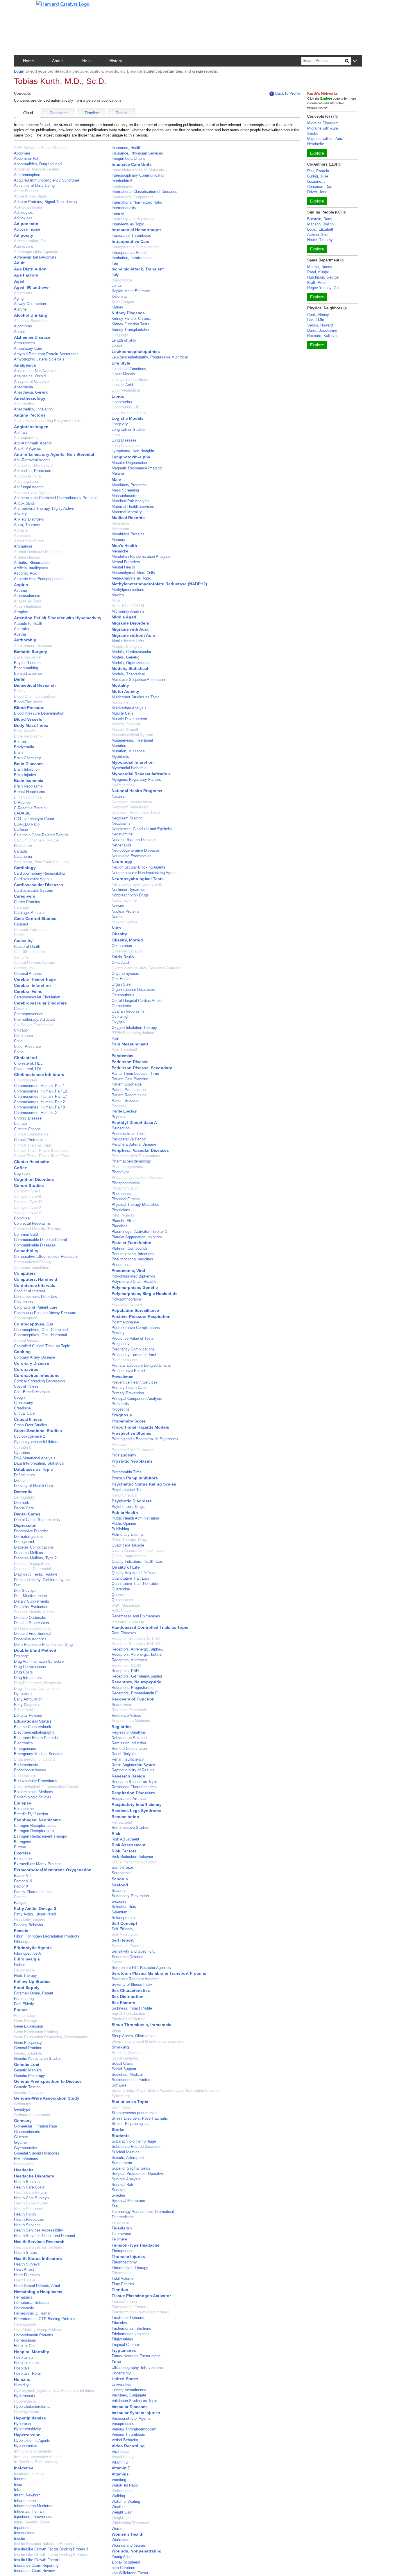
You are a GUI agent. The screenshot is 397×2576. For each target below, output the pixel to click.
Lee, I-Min (316, 320)
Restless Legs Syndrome (136, 1811)
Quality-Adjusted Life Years (135, 1573)
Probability (120, 1404)
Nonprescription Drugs (130, 895)
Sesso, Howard (320, 325)
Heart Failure (25, 2280)
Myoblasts (120, 757)
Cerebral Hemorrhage (35, 979)
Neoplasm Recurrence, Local (136, 813)
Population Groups (127, 1304)
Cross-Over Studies (31, 1425)
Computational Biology (33, 1262)
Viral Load (120, 2452)
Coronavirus (26, 1369)
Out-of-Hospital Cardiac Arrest (137, 1001)
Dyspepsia (23, 1694)
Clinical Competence (31, 1134)
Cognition (22, 1173)
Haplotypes (23, 2164)
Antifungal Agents (29, 487)
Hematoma (23, 2297)
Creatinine (22, 1408)
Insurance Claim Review (34, 2571)
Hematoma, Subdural (32, 2303)
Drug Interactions (28, 1678)
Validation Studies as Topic (134, 2401)
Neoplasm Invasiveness (132, 802)
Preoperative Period (128, 1371)
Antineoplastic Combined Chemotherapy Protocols (56, 498)
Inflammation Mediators (34, 2506)
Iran (115, 263)
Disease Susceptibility (33, 1628)
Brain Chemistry (27, 758)
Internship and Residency (133, 219)
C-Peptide (22, 802)
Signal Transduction (128, 2013)
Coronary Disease (32, 1363)
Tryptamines (124, 2350)
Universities (121, 2384)
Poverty (118, 1333)
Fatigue (20, 1903)
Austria (20, 634)
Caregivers (25, 896)
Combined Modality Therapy (37, 1229)
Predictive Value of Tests (133, 1338)
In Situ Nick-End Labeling (35, 2462)
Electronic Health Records (36, 1738)
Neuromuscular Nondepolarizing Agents (145, 873)
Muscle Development (129, 719)
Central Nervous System (35, 963)
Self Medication (125, 1934)
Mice (116, 600)
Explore (317, 153)
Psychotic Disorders (132, 1501)
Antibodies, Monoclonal (34, 465)
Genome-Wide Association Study (47, 2098)
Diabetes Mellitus (28, 1553)
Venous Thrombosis (128, 2434)
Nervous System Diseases (134, 840)
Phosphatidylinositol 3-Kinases (137, 1177)
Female (21, 1931)
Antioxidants (24, 503)
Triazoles (119, 2323)
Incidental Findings (30, 2474)
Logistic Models (128, 418)
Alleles (20, 332)
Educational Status (33, 1721)
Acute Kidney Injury (31, 196)
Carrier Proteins (27, 902)
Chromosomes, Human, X (36, 1113)
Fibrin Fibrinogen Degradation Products (47, 1936)
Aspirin (21, 585)
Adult (19, 263)
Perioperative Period (129, 1139)
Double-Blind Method (35, 1650)
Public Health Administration (135, 1518)
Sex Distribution (128, 1996)
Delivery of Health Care (33, 1486)
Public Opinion (124, 1523)
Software (119, 2085)
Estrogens (23, 1842)
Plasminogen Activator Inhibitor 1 (139, 1232)
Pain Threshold (124, 1050)
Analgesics (25, 365)
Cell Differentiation (29, 952)
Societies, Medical (127, 2074)
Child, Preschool (28, 1046)
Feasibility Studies (29, 1919)
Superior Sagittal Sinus (131, 2168)
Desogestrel (24, 1542)
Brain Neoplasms (28, 786)
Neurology (122, 862)
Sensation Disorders (129, 1946)
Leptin (117, 346)
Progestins (121, 1409)
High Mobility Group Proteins (38, 2330)
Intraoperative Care (130, 241)
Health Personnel (28, 2209)
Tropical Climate (125, 2345)
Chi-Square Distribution (33, 1025)
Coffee (20, 1168)
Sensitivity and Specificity (134, 1951)
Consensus (23, 1302)
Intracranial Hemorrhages (137, 230)
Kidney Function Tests (130, 324)
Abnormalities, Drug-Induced (38, 164)
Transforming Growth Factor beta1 (140, 2312)
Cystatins (22, 1453)
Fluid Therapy (25, 1975)
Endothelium (24, 1776)
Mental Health (123, 567)
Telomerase (121, 2234)
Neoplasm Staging (127, 818)
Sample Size (122, 1867)
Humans (22, 2379)
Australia (21, 629)
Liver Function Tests (129, 413)
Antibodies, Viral (28, 476)
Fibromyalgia (27, 1959)
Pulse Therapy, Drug (129, 1540)
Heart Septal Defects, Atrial (37, 2286)
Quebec (118, 1595)
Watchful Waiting (126, 2501)
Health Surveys (27, 2264)
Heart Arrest (24, 2269)
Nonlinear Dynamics (128, 890)
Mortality (120, 685)
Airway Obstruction (30, 304)
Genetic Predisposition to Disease (48, 2081)
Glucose (21, 2137)
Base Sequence (27, 657)
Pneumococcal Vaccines (132, 1259)
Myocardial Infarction (133, 762)
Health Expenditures (31, 2203)
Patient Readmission (129, 1095)
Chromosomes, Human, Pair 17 (40, 1096)
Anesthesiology (30, 398)
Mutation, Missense (128, 751)
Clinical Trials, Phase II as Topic (41, 1150)
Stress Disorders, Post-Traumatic (140, 2118)
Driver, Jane (317, 192)
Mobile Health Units (128, 641)
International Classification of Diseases (144, 192)
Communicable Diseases (35, 1245)
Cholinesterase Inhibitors (39, 1074)
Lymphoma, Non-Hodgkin (133, 451)
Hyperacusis (24, 2396)
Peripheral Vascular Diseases (140, 1150)
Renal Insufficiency (128, 1759)
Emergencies (25, 1749)
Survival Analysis (126, 2179)
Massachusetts (125, 496)
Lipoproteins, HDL (127, 407)
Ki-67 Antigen (123, 302)
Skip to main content (24, 7)
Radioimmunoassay (128, 1621)
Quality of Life (126, 1567)
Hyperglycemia (26, 2412)
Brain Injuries (25, 775)
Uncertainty (121, 2373)
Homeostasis (25, 2340)
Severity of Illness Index (132, 1984)
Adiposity (24, 235)
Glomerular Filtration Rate (35, 2126)
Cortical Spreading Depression (39, 1381)
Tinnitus (120, 2290)
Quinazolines (123, 1600)
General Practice (28, 2048)
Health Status (25, 2253)
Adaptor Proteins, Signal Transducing (45, 202)
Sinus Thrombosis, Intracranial (142, 2025)
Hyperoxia (22, 2424)
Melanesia (120, 523)
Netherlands (122, 845)
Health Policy (25, 2214)
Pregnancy (121, 1344)
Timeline (92, 113)
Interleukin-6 (122, 181)
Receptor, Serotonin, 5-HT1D (136, 1644)
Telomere (119, 2239)
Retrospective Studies (130, 1828)
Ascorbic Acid (26, 573)
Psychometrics (124, 1495)
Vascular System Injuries (136, 2413)
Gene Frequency (28, 2043)
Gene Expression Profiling (36, 2032)
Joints (117, 285)
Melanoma (120, 529)
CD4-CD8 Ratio (27, 824)
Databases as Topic (33, 1469)
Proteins (119, 1467)
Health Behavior (27, 2182)
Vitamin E (121, 2468)
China (19, 1052)
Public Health (125, 1513)
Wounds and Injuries (129, 2545)
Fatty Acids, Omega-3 (35, 1908)
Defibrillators (24, 1475)
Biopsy (20, 691)
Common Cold (26, 1234)
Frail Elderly (24, 2004)
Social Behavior (125, 2058)
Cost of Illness (26, 1386)
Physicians (121, 1210)
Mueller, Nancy (320, 267)
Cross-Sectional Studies (38, 1431)
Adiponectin (26, 224)
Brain (18, 752)
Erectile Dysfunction (31, 1814)
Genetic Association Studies (38, 2059)
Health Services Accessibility (39, 2230)
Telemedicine (123, 2217)
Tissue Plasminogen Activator (141, 2296)
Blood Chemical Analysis (35, 696)
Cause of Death (27, 947)
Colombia (22, 1218)
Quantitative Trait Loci (130, 1578)
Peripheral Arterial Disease (134, 1144)
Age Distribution (30, 269)
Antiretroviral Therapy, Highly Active (44, 508)
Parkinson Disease (130, 1062)
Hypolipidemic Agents (32, 2440)
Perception (121, 1128)
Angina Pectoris (30, 415)
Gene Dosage (25, 2021)
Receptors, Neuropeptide (136, 1682)
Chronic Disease (28, 1118)
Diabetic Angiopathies (32, 1564)
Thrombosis (121, 2273)
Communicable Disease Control (40, 1240)
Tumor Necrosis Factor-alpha (136, 2356)
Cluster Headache (32, 1162)
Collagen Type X (28, 1207)
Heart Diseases (27, 2275)
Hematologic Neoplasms (38, 2292)
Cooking (22, 1352)
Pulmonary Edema (127, 1534)
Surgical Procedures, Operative (138, 2174)
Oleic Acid (120, 963)
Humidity (21, 2385)
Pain (115, 1038)
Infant (19, 2490)
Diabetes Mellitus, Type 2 (35, 1558)
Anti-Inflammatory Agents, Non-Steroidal (54, 454)
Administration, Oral (31, 241)
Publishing (120, 1529)
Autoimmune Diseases (33, 646)
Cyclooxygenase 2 (29, 1436)
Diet (17, 1585)
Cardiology (25, 868)
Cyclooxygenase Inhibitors (36, 1442)
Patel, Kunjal (318, 272)
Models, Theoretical (128, 674)
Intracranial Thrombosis (131, 235)
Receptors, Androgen (129, 1660)
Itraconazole (122, 280)
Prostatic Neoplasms (132, 1461)
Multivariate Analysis (129, 708)
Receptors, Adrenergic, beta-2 (137, 1654)
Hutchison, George (323, 277)
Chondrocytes (26, 1080)
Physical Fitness (126, 1199)
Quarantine (121, 1589)
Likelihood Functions (129, 369)
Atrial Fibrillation (27, 606)
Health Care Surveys (31, 2198)
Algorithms (23, 326)
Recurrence (121, 1705)
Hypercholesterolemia (32, 2407)
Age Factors (26, 275)
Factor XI (22, 1886)
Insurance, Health (126, 148)
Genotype (22, 2109)
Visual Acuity (123, 2457)
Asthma (20, 590)
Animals (21, 432)
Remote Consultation (129, 1749)
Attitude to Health (29, 624)
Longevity (120, 424)
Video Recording (128, 2446)
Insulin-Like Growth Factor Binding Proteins (50, 2555)
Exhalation (23, 1859)
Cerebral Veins (28, 991)
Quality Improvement (129, 1556)
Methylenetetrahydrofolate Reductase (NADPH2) (159, 584)
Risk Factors (124, 1851)
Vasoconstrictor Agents (131, 2418)
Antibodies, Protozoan (33, 471)
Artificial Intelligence (31, 568)
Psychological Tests (129, 1490)
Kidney (117, 307)
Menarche (120, 551)
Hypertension (27, 2435)
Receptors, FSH (125, 1671)
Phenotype (121, 1172)
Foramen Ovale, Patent (34, 1993)
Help (86, 61)
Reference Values (126, 1715)
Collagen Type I (27, 1191)
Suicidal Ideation (126, 2152)
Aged (19, 281)
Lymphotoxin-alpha (131, 457)
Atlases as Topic (28, 601)
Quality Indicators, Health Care (137, 1561)
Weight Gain (122, 2512)
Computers (25, 1273)
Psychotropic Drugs (128, 1507)
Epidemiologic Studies (33, 1797)
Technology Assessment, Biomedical (143, 2212)
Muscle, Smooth (125, 730)
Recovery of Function (133, 1699)
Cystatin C (23, 1447)
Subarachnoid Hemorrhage (134, 2141)
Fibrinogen (23, 1942)
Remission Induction (129, 1743)
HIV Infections (26, 2159)
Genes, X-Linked (28, 2053)
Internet (118, 213)
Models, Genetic (125, 657)
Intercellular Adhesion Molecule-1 (139, 170)
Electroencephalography (34, 1732)
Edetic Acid (24, 1710)
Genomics (23, 2104)
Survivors (120, 2190)
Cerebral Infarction (32, 985)
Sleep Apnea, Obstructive (133, 2036)
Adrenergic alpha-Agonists (36, 252)
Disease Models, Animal (34, 1612)
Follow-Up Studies (32, 1981)
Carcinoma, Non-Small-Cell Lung (41, 862)
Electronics (23, 1743)
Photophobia (122, 1194)
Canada (20, 851)
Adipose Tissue (27, 229)
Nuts (116, 928)
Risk (116, 1834)
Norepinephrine (124, 900)
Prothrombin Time (127, 1472)
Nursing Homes (125, 922)
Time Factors (123, 2284)
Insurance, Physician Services (137, 153)
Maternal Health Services (133, 506)
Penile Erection (124, 1111)
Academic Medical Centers (37, 169)
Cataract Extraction (30, 930)
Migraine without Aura (133, 635)
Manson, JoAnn (320, 224)
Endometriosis (26, 1765)
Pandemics (123, 1056)
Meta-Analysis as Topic (131, 578)
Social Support (124, 2069)
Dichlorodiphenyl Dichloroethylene (42, 1580)
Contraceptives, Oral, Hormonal (40, 1335)
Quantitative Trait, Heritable (135, 1584)
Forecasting (24, 1999)
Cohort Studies (29, 1185)
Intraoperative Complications (136, 247)
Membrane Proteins (128, 534)
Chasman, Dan (320, 187)
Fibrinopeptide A (27, 1953)
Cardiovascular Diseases (39, 885)
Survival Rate (123, 2185)
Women (118, 2529)
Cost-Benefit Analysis (32, 1392)
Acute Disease (26, 191)
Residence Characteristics (134, 1787)
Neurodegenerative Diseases (136, 850)
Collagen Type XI (28, 1213)
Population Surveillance (135, 1310)
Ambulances (24, 343)
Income (20, 2479)
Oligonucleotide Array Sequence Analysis (146, 968)
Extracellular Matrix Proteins (38, 1864)
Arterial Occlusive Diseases (37, 552)
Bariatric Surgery (31, 652)
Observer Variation (127, 951)
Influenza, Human (29, 2511)
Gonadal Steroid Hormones (37, 2153)
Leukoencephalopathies (136, 351)
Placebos (119, 1226)
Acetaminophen (27, 175)
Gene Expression (28, 2026)
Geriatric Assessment (32, 2115)
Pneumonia (121, 1265)
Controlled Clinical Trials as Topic (42, 1346)
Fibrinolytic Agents (33, 1948)
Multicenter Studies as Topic (136, 697)
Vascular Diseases (130, 2407)
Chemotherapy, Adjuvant (34, 1019)
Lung (116, 435)
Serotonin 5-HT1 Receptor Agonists (141, 1968)
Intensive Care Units (132, 164)
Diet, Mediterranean (30, 1596)
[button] (355, 61)
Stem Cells (121, 2107)
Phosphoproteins (126, 1183)
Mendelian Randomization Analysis (141, 556)
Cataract (21, 924)
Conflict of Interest (29, 1291)
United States (125, 2379)
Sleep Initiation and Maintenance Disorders (148, 2041)
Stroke (118, 2130)
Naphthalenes (123, 785)
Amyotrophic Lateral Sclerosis (39, 359)
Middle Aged (124, 617)
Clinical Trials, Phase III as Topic (42, 1156)
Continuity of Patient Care (36, 1307)
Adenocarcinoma (28, 207)
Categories (59, 113)
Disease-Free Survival (33, 1634)
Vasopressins (123, 2424)
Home (28, 61)
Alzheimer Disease (32, 337)
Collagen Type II (28, 1196)
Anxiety (20, 514)
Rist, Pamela (318, 171)
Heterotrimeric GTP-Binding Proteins (45, 2319)
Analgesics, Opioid (30, 376)
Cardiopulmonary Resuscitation (40, 873)
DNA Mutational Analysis (35, 1458)
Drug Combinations (30, 1667)
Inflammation (25, 2501)
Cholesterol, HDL (28, 1063)
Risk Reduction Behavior (132, 1857)
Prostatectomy (124, 1455)
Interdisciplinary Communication (138, 175)
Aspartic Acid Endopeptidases (39, 579)
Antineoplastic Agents (32, 493)
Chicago (21, 1030)
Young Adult (122, 2557)
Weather (119, 2507)
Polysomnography (127, 1299)
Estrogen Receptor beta (34, 1831)
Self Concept (124, 1923)
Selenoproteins (124, 1918)
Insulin (19, 2538)
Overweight (121, 1017)
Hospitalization (26, 2363)
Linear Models (123, 374)
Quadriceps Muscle (128, 1545)
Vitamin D (120, 2462)
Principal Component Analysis (137, 1399)
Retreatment (122, 1822)
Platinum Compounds (130, 1248)
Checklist (22, 1009)
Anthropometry (26, 438)
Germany (23, 2121)
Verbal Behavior (125, 2440)
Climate (20, 1123)
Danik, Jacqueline (322, 330)
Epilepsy (23, 1803)
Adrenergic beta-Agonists (35, 257)
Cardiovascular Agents (33, 879)
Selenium (119, 1912)
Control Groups (27, 1340)
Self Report (123, 1940)
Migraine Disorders (130, 623)
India (18, 2484)
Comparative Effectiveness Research (45, 1256)
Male (116, 479)
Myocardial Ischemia (129, 768)
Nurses (118, 917)
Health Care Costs (29, 2187)
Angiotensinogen (31, 427)
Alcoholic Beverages (31, 321)
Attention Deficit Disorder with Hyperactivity (58, 618)
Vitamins (120, 2474)
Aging (19, 298)
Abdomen (22, 153)
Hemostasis (24, 2308)
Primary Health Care (129, 1387)
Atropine (21, 612)
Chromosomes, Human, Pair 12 (40, 1091)
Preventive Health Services (135, 1382)
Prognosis (122, 1415)
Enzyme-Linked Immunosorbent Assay (47, 1786)
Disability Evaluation (31, 1607)
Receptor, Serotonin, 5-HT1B (136, 1638)
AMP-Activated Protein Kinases (41, 148)
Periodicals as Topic (129, 1134)
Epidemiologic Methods (34, 1792)
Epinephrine (24, 1809)
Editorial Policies (28, 1715)
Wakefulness (123, 2491)
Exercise (22, 1853)
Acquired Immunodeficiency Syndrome (47, 180)
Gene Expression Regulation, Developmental (52, 2037)
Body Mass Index (31, 725)
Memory (118, 540)
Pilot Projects (123, 1215)
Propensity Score (129, 1421)
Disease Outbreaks (30, 1618)
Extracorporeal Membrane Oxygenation (53, 1870)
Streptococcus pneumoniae (135, 2113)
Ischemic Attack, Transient (138, 269)
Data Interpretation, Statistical (39, 1463)
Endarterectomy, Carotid (34, 1759)
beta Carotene (123, 2568)
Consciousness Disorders (35, 1297)
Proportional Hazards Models (140, 1427)
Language (120, 335)
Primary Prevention (128, 1393)
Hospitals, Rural (27, 2373)
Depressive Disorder (31, 1531)
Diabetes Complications (34, 1547)
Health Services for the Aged (38, 2247)
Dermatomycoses (29, 1537)
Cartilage (21, 907)
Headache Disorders (34, 2176)
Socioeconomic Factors (132, 2080)
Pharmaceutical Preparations (136, 1156)
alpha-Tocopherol (126, 2562)
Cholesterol (25, 1058)
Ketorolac (120, 296)
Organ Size (121, 984)
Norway (118, 906)
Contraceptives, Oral (34, 1324)
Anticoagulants (26, 481)
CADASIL (22, 813)
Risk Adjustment (125, 1839)
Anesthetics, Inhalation (33, 409)
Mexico (118, 595)
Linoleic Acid (122, 385)
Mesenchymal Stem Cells (133, 573)
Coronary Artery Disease (34, 1357)
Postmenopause (125, 1322)
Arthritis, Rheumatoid (32, 563)
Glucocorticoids (27, 2132)
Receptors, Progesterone (133, 1688)
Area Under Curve (29, 541)
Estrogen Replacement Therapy (41, 1836)
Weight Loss (122, 2518)
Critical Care (24, 1413)
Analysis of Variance (31, 382)
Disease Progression (31, 1623)
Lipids (118, 396)
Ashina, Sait (318, 235)
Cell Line (21, 957)
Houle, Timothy (320, 240)
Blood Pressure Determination (39, 713)
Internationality (124, 208)
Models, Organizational (131, 663)
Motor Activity (125, 691)
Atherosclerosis (27, 596)
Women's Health (128, 2534)
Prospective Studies (132, 1433)
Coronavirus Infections (37, 1375)
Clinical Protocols (29, 1140)
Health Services (27, 2225)
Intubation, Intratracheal (132, 258)
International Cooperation (133, 197)
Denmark (22, 1503)
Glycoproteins (26, 2148)
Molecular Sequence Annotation (138, 680)
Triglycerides (122, 2339)
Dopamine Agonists (30, 1639)
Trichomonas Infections (131, 2328)
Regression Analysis (129, 1732)
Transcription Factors (129, 2307)
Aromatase (23, 546)
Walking (118, 2496)
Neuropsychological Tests (138, 879)
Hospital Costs (26, 2346)
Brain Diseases (29, 764)
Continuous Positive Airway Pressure (45, 1313)
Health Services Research (39, 2242)
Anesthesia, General (31, 392)
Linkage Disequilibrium (130, 380)
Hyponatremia (26, 2446)
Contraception (26, 1318)
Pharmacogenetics (127, 1167)
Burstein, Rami (320, 219)
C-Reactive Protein (30, 808)
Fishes (20, 1965)
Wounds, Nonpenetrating (137, 2551)
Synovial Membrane (128, 2201)
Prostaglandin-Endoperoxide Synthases (145, 1439)
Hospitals (22, 2368)
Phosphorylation (125, 1188)
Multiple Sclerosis (127, 703)
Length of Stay (124, 340)
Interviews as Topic (128, 224)
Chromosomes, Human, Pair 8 (39, 1107)
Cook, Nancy (318, 315)
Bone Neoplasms (28, 736)
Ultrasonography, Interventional (138, 2368)
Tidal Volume (123, 2278)
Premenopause (124, 1360)
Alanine (20, 309)
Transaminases (125, 2301)
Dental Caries (27, 1514)
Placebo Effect (124, 1221)
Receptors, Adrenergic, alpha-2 (137, 1649)
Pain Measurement (130, 1044)
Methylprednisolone (128, 590)
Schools (120, 1879)
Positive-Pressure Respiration (141, 1316)
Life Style (121, 363)
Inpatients (22, 2528)
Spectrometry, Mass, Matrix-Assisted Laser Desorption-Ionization (167, 2090)
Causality (23, 941)
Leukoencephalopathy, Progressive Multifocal (150, 357)
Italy (115, 275)
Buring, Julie (318, 176)
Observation (122, 946)
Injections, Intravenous (33, 2517)
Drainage (21, 1656)
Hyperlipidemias (30, 2418)
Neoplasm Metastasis (130, 807)
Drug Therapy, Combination (37, 1688)
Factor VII (22, 1876)
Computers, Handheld (36, 1279)
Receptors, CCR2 (126, 1665)
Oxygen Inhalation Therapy (134, 1028)
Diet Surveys (25, 1591)
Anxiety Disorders (29, 519)
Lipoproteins (122, 402)
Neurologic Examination (132, 856)
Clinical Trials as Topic (33, 1145)
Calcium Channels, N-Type (36, 840)
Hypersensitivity (27, 2429)
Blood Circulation (28, 702)
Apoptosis (22, 536)
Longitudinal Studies (129, 429)
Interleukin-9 (122, 186)
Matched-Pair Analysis (130, 501)
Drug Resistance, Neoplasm (37, 1683)
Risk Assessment (129, 1845)
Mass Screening (125, 490)
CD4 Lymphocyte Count (34, 819)
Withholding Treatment (130, 2523)
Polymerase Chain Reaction (135, 1281)
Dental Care (24, 1508)
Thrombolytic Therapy (130, 2268)
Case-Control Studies (35, 919)
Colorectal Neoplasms (32, 1223)
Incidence (24, 2468)
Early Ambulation (28, 1699)
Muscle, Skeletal (126, 724)
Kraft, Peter (317, 282)
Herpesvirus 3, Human (33, 2313)
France (21, 2010)
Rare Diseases (124, 1633)
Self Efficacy (123, 1929)
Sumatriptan (122, 2163)
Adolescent (23, 246)
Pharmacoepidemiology (131, 1161)
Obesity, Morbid (127, 940)
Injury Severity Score (32, 2522)
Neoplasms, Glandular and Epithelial (142, 829)
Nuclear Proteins (126, 911)
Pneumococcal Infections (133, 1254)
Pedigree (119, 1106)
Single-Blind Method (128, 2019)
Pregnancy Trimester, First (134, 1355)
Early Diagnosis (27, 1705)
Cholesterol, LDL (28, 1069)
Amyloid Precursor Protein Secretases (46, 354)
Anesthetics (24, 404)
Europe (20, 1847)
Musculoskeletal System (132, 735)
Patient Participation (129, 1090)
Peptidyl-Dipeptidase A (134, 1122)
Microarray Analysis (128, 611)
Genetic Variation (28, 2092)
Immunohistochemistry (33, 2451)
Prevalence (123, 1377)
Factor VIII (23, 1881)
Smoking (120, 2047)
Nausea (118, 796)
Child (18, 1041)
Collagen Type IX (28, 1202)
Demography (25, 1497)
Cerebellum (23, 968)
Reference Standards (129, 1710)
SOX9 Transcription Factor (134, 1862)
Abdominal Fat (26, 158)
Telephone (120, 2222)
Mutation (119, 746)
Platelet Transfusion (132, 1243)
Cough (19, 1397)
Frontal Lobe (24, 2016)
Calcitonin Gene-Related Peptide (41, 835)
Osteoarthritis (123, 995)
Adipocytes (23, 212)
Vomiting (119, 2480)
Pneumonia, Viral (128, 1271)
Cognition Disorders (34, 1179)
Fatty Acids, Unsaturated (35, 1914)
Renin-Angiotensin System (134, 1765)
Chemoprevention (29, 1014)
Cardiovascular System (34, 890)
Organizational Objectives (133, 990)
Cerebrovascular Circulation (37, 997)
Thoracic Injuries (128, 2256)
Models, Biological (127, 646)
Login (19, 71)
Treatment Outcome (128, 2318)
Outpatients (121, 1006)
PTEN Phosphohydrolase (133, 1033)
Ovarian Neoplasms (128, 1011)
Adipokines (23, 218)
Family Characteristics (33, 1892)
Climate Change (27, 1129)
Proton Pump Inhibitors (135, 1478)
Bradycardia (24, 747)
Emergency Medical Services (39, 1754)
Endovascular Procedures (36, 1781)
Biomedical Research (35, 685)
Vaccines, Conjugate (129, 2395)
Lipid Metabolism (126, 390)
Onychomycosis (125, 974)
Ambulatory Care (28, 348)
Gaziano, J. (317, 181)
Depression (25, 1525)
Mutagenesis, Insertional (132, 740)
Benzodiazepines (28, 673)
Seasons (119, 1891)
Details (121, 113)
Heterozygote (25, 2324)
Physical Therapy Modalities (135, 1204)
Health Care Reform (31, 2192)
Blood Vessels (28, 719)
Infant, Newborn (27, 2495)
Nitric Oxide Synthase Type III (137, 884)
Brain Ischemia (29, 781)
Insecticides (24, 2533)
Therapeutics (123, 2251)
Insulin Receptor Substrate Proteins (44, 2544)
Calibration (23, 846)
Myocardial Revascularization (141, 774)
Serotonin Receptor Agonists (136, 1979)
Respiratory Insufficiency (137, 1804)
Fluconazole (24, 1970)
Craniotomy (24, 1403)
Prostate (119, 1444)
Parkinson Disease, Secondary (142, 1068)
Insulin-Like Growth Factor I (37, 2560)
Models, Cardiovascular (131, 652)
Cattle (19, 935)
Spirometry (121, 2096)
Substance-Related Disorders (136, 2147)
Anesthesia (23, 387)
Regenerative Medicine (131, 1721)
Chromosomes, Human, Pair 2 (39, 1102)
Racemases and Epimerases (136, 1616)
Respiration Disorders (133, 1793)
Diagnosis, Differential (32, 1569)
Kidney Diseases (128, 313)
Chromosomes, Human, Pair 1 (39, 1086)
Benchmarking (26, 668)
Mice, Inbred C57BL (128, 606)
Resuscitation (125, 1817)
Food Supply (27, 1987)
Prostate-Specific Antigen (133, 1450)
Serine (117, 1962)
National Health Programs (137, 791)
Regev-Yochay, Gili (323, 288)
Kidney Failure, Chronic (131, 319)
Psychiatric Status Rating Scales (144, 1484)
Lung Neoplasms (126, 446)
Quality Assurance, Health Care (138, 1550)
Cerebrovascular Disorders (40, 1003)
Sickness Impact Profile (132, 2008)
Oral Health (121, 979)
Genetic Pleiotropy (29, 2076)
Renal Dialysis (124, 1754)
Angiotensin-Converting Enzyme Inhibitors (49, 421)
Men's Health (124, 546)
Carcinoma (23, 856)
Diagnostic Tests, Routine (36, 1574)
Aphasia (21, 530)
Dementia (23, 1492)
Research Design (128, 1776)
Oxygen (118, 1022)
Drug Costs (23, 1672)
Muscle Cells (123, 713)
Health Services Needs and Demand (44, 2236)
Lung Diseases (124, 440)
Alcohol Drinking (31, 315)
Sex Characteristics (131, 1990)
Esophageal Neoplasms (37, 1820)
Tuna (117, 2362)
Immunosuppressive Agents (37, 2457)
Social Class (122, 2063)
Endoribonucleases (30, 1770)
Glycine (20, 2142)
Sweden (118, 2195)
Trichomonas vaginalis (130, 2334)
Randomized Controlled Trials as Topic (150, 1627)
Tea (115, 2206)
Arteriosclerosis (27, 557)
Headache (24, 2170)
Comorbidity (26, 1251)
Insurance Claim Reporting (36, 2565)
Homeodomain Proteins (34, 2335)
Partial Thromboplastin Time (135, 1073)
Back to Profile (288, 93)
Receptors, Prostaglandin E (135, 1693)
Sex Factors (123, 2003)
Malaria (118, 473)
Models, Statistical (130, 668)
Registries (122, 1727)
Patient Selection (126, 1100)
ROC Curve (121, 1611)
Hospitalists (24, 2357)
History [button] (116, 61)
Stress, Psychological (130, 2124)
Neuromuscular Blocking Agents (138, 867)
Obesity (119, 934)
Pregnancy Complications (133, 1349)
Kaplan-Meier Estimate (131, 291)
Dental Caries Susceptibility (37, 1520)
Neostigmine (122, 834)
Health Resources (29, 2219)
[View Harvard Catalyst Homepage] (63, 3)
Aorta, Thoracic (27, 525)
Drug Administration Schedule (39, 1661)
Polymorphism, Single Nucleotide (145, 1294)
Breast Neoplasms (29, 792)
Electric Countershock (33, 1727)
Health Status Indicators (38, 2259)
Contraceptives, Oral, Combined (41, 1330)
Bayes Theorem (27, 663)
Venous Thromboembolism (134, 2429)
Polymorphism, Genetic (135, 1287)
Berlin (20, 679)
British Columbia (28, 797)
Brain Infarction (27, 769)
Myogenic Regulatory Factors (136, 780)
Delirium (21, 1480)
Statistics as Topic (130, 2102)
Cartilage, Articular (29, 913)
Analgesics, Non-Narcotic (35, 371)
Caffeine (21, 829)
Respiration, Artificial (129, 1799)
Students (121, 2136)
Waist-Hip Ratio (125, 2485)
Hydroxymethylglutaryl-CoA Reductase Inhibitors (55, 2391)
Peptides (119, 1117)
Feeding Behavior (29, 1925)
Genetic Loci (27, 2064)
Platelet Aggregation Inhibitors (137, 1237)
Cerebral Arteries (28, 974)
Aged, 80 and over (32, 287)
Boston (20, 742)
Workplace (120, 2540)
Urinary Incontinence (129, 2390)
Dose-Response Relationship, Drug (43, 1645)
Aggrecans (23, 293)
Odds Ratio (123, 957)
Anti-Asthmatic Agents (33, 443)
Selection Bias (124, 1907)
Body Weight (25, 731)
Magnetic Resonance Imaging (137, 468)
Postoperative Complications (136, 1328)
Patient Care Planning (130, 1079)
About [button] (57, 61)
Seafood (120, 1885)
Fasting (20, 1897)
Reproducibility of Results (133, 1770)
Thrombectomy (124, 2262)
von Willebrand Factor (130, 2573)
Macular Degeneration (130, 463)
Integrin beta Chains (128, 158)
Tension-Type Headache (136, 2245)
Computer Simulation (32, 1268)
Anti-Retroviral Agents (32, 460)
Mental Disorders (126, 562)
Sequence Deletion (127, 1957)
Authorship (25, 640)
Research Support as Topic (134, 1782)
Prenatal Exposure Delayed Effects (141, 1365)
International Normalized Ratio (137, 202)
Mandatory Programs (129, 485)
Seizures (119, 1901)
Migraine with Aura (130, 629)
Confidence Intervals (35, 1285)
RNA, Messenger (126, 1605)
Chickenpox (24, 1036)
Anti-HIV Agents (27, 448)
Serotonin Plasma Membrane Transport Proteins (159, 1973)
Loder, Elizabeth (321, 229)
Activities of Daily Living (34, 185)
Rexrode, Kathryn (322, 336)
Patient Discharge (127, 1084)
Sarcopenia (121, 1873)
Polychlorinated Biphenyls (133, 1276)
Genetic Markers (28, 2070)
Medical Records (128, 518)
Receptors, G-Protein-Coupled (137, 1676)
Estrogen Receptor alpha (35, 1826)
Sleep (116, 2030)
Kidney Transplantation (131, 330)
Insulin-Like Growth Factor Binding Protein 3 (51, 2549)
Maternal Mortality (127, 512)
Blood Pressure (29, 708)
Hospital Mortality (32, 2352)
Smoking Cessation (128, 2053)
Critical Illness (28, 1419)
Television (122, 2228)
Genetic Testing (27, 2087)
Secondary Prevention (130, 1896)
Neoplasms (121, 823)
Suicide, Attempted (128, 2158)
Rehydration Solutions (130, 1738)
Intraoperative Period (129, 253)
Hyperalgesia (25, 2401)
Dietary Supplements (32, 1601)
